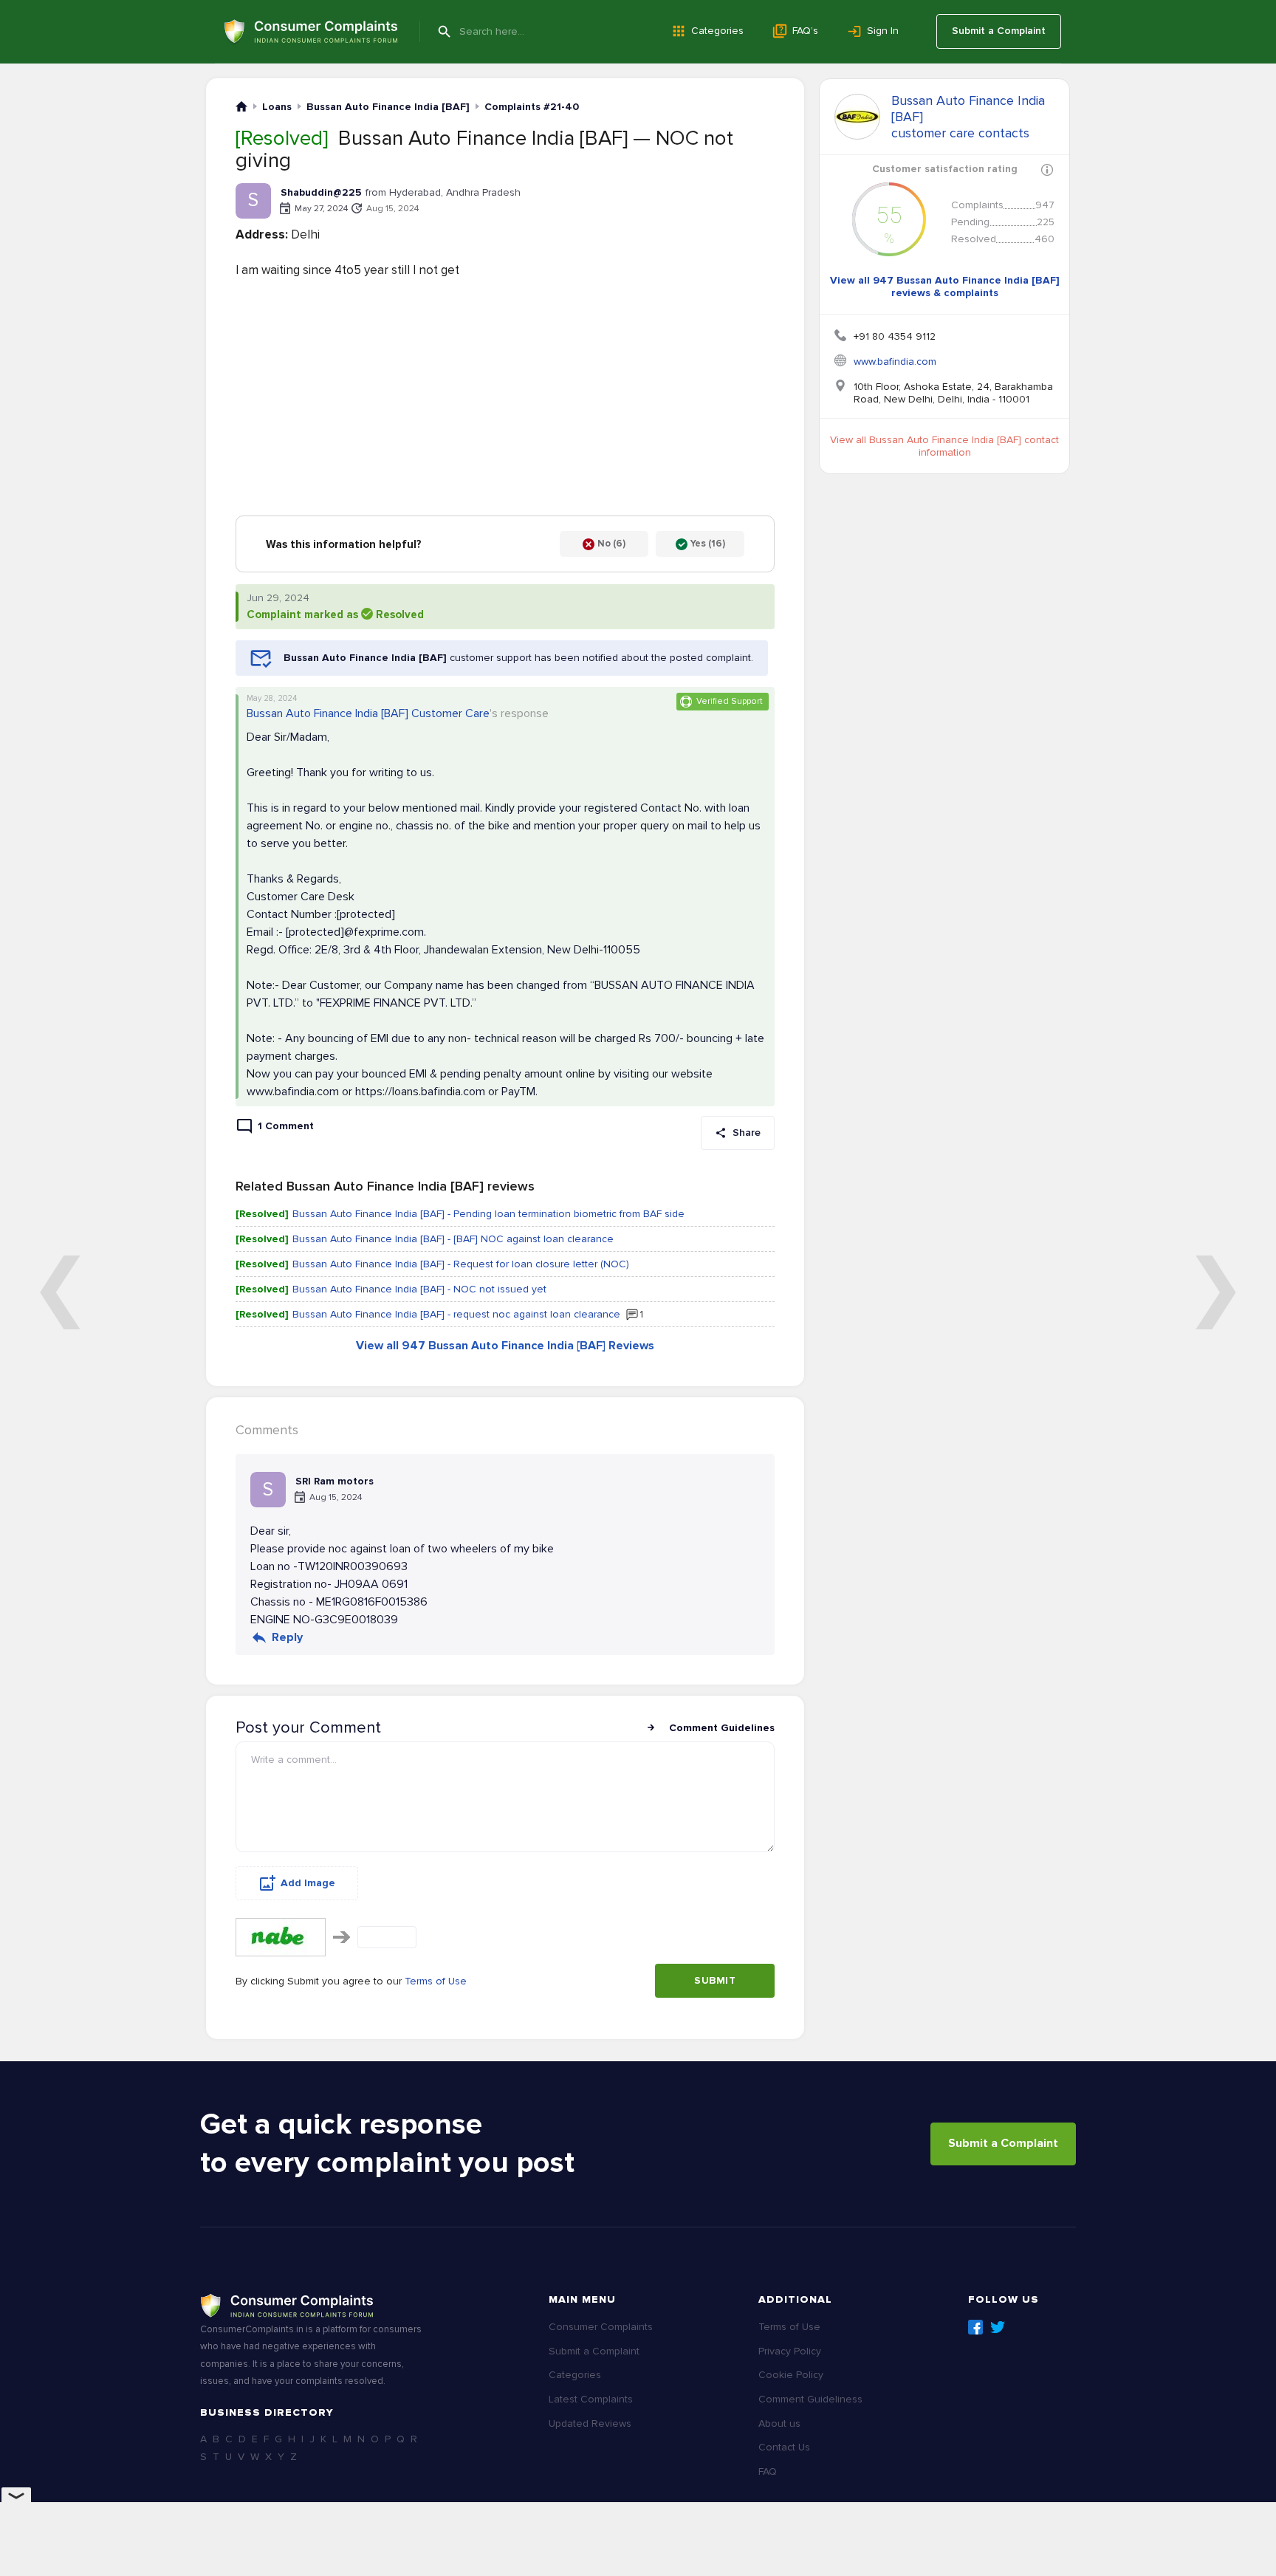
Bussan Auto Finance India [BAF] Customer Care (368, 713)
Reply (287, 1637)
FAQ (768, 2471)
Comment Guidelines (722, 1728)
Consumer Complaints (601, 2327)
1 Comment (286, 1126)
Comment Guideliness (810, 2399)
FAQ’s (805, 31)
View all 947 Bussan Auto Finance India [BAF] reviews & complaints (945, 287)
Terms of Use (436, 1981)
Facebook (975, 2327)
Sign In (883, 31)
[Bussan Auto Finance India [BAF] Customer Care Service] (857, 117)
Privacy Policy (790, 2351)
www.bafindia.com (895, 362)
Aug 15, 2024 (392, 209)
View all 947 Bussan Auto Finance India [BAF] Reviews (505, 1346)
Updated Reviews (590, 2423)
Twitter (998, 2327)
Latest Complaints (591, 2399)
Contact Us (784, 2447)
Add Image (308, 1883)
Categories (717, 31)
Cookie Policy (791, 2375)
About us (779, 2423)
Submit (715, 1980)
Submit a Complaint (999, 31)
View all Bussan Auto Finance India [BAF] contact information (944, 446)
